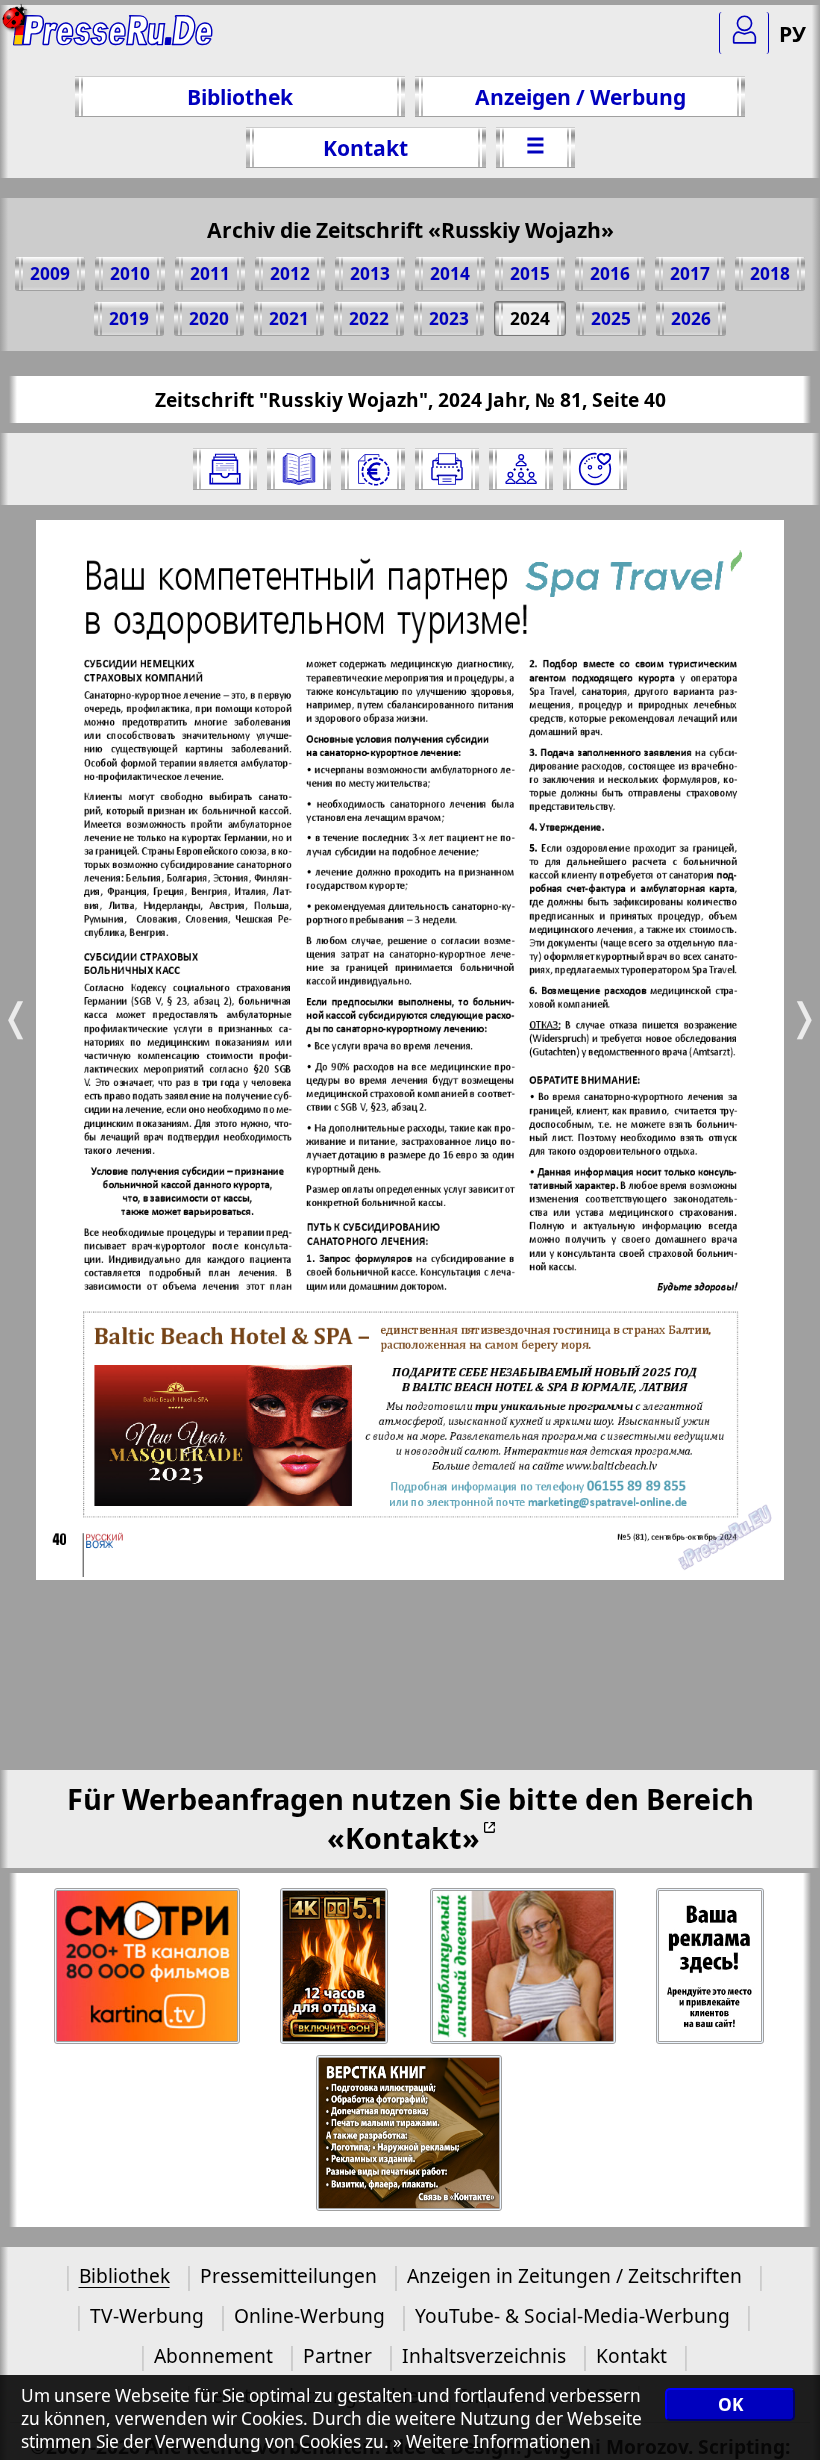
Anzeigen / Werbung (580, 96)
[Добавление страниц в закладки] (595, 469)
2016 (610, 273)
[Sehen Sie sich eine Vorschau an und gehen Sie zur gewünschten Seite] (299, 469)
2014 (450, 273)
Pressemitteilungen (288, 2275)
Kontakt (365, 147)
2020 (209, 318)
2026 (691, 318)
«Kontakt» (403, 1837)
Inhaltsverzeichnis (484, 2355)
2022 (369, 318)
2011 (210, 273)
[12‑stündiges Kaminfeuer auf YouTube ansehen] (335, 1966)
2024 (530, 318)
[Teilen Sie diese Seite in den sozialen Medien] (521, 469)
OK (730, 2404)
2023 (449, 318)
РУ (792, 33)
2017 (690, 273)
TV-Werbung (147, 2315)
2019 (129, 318)
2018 (770, 273)
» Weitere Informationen (492, 2441)
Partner (337, 2355)
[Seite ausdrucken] (447, 469)
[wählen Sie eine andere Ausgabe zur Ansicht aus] (225, 469)
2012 (290, 273)
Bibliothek (240, 96)
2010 (130, 273)
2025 (611, 318)
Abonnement (213, 2355)
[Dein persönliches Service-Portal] (744, 33)
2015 (530, 273)
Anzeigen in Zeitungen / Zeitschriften (574, 2275)
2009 (50, 273)
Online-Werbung (309, 2315)
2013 (370, 273)
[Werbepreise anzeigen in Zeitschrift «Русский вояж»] (373, 469)
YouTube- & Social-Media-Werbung (572, 2315)
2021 (289, 318)
